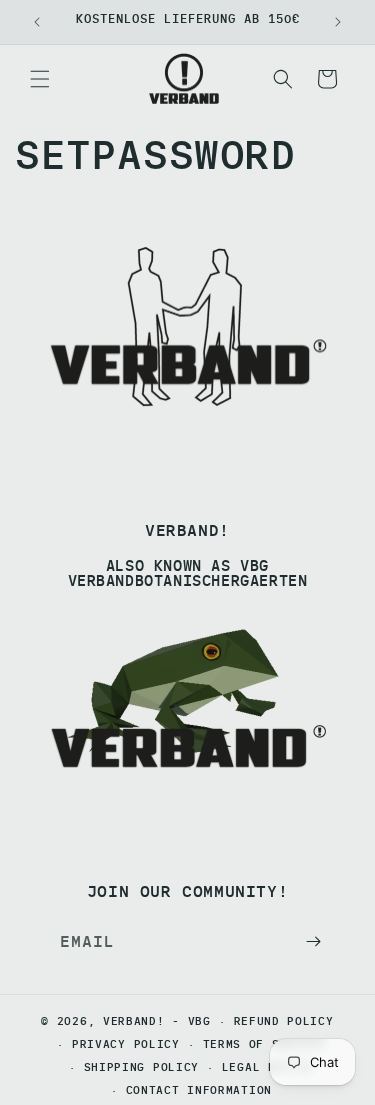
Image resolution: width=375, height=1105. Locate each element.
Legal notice (268, 1067)
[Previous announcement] (37, 22)
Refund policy (284, 1021)
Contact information (199, 1090)
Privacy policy (126, 1044)
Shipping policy (142, 1067)
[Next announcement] (338, 22)
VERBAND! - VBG (157, 1021)
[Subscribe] (313, 941)
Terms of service (264, 1044)
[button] (40, 79)
